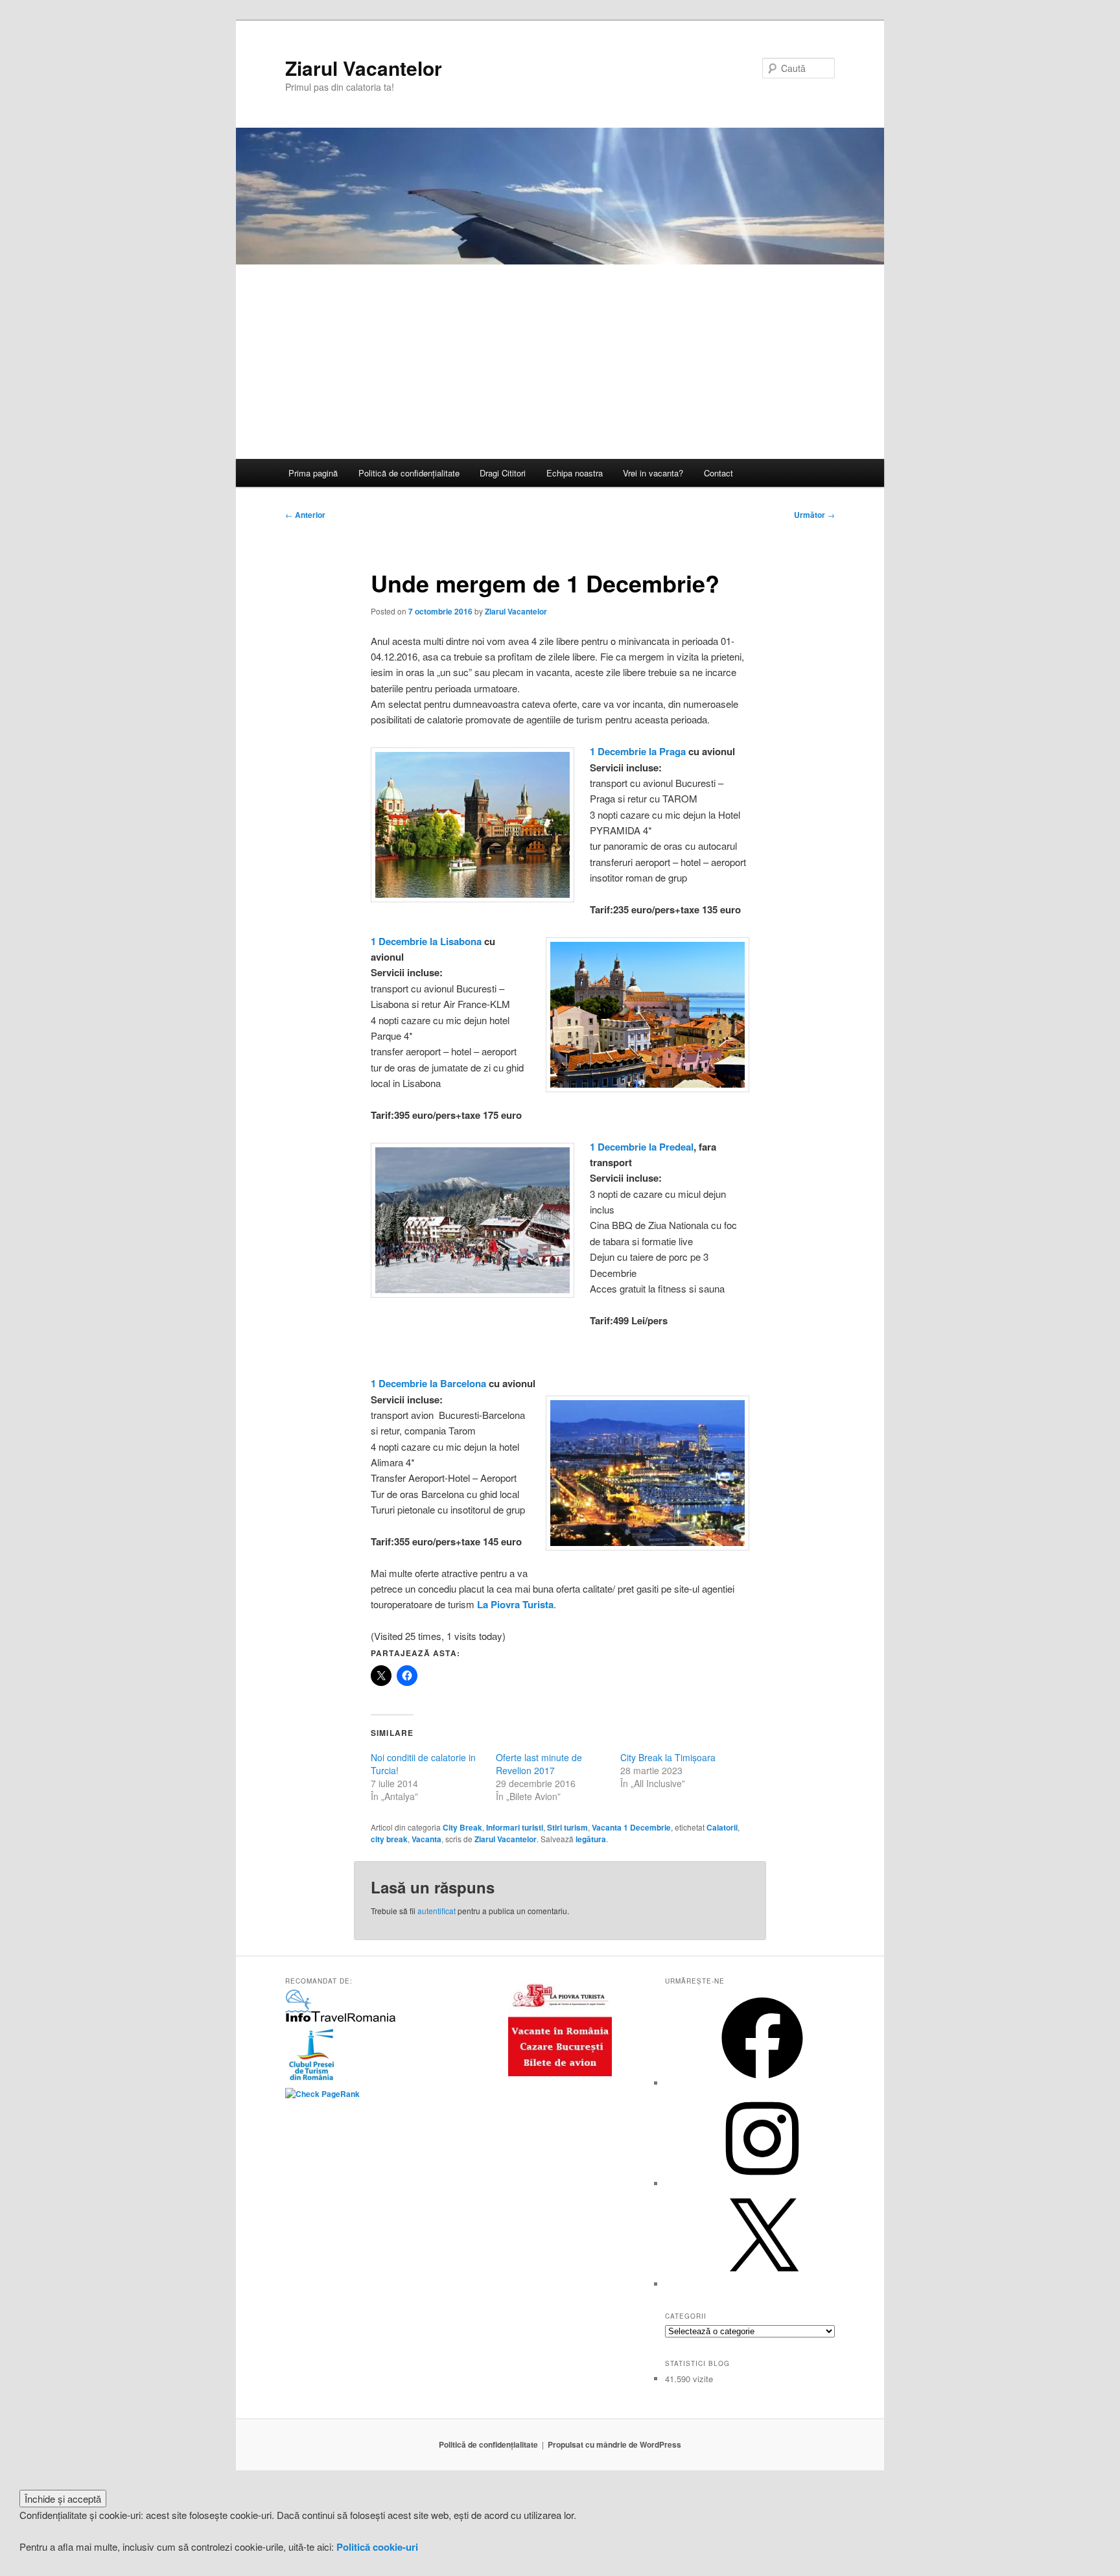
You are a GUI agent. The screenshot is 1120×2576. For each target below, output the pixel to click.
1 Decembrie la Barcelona (428, 1383)
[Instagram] (762, 2184)
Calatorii (722, 1827)
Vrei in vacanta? (653, 473)
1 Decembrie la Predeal (642, 1147)
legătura (591, 1839)
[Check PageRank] (322, 2094)
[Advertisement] (560, 362)
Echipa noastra (575, 473)
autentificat (437, 1911)
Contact (718, 473)
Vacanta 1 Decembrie (631, 1827)
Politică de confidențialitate (409, 473)
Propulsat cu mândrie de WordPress (614, 2444)
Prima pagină (313, 473)
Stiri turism (567, 1827)
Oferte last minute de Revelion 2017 (539, 1764)
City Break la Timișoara (668, 1757)
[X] (762, 2284)
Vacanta (426, 1839)
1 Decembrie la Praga (638, 751)
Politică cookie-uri (377, 2547)
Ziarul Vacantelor (364, 68)
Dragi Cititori (503, 473)
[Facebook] (762, 2083)
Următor (814, 515)
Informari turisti (515, 1827)
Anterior (305, 515)
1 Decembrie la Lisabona (426, 941)
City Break (462, 1827)
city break (389, 1839)
